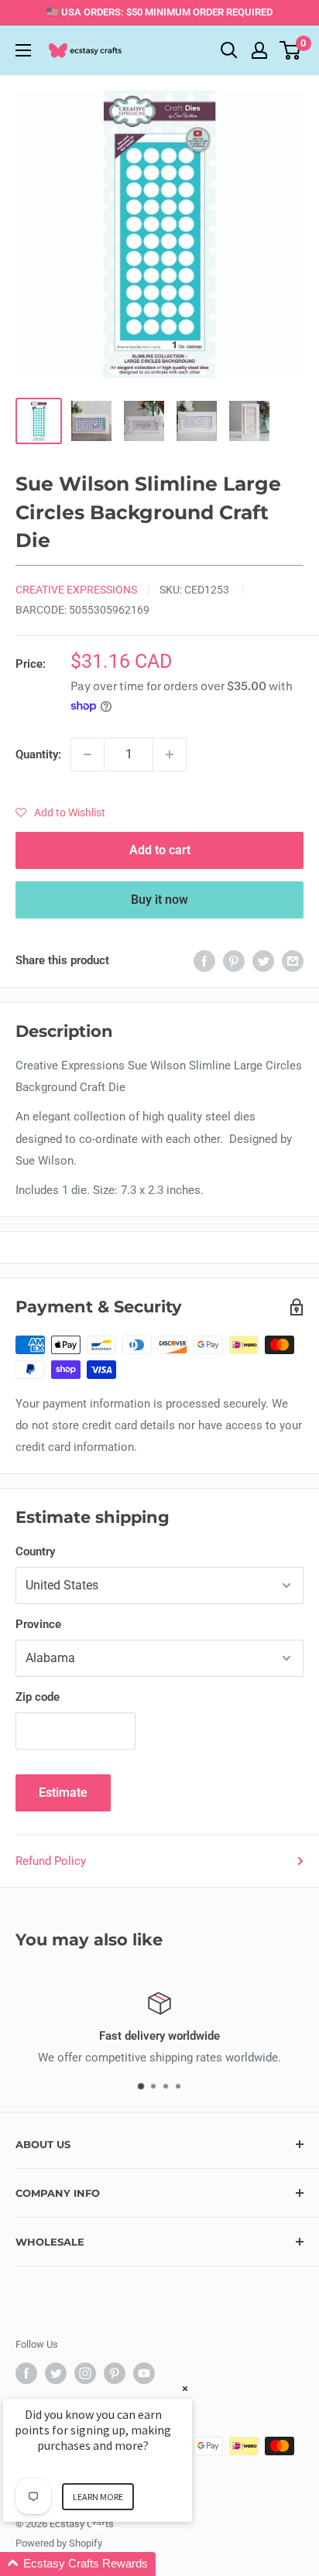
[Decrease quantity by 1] (87, 754)
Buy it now (159, 900)
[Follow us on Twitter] (56, 2373)
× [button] (185, 2388)
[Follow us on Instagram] (85, 2373)
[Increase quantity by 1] (170, 754)
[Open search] (229, 50)
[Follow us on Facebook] (26, 2373)
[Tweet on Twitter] (263, 961)
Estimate (63, 1793)
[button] (60, 812)
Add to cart (160, 850)
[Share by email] (293, 961)
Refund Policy (51, 1861)
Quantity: (38, 754)
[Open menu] (23, 50)
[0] (291, 50)
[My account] (259, 50)
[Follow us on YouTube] (144, 2373)
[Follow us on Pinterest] (115, 2373)
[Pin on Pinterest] (234, 961)
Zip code (38, 1697)
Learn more (98, 2497)
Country (35, 1551)
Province (38, 1624)
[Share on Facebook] (204, 961)
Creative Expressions (76, 590)
